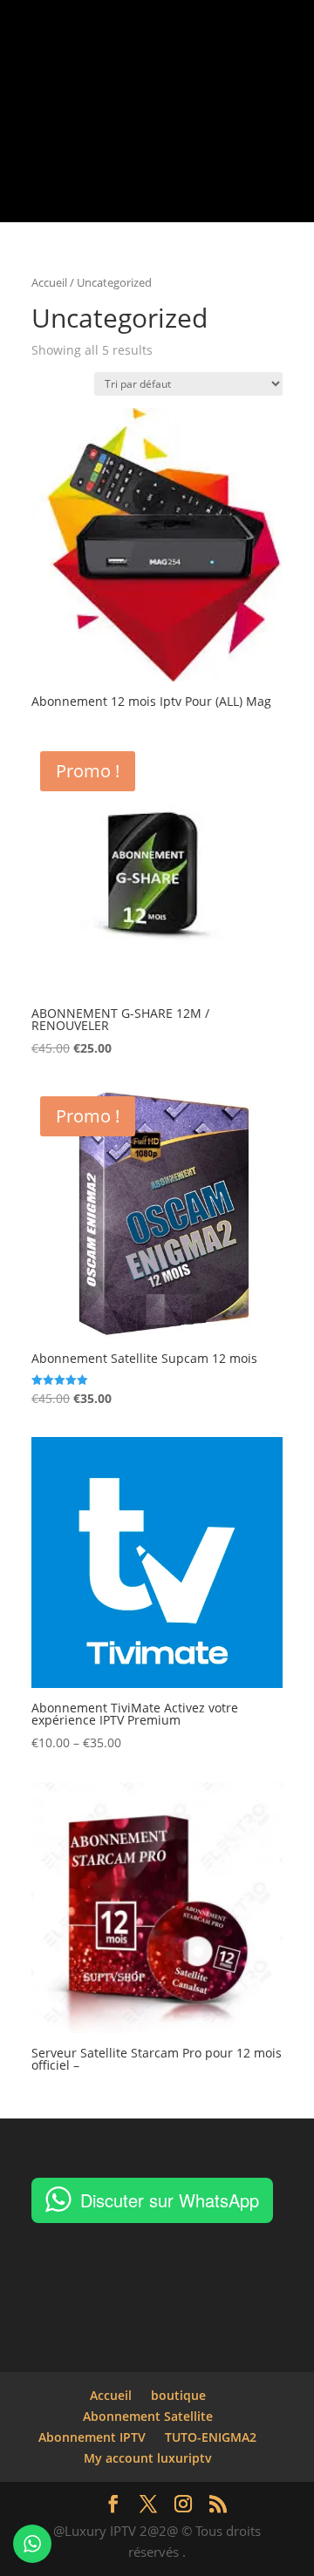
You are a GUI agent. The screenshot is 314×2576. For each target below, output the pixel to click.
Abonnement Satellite (148, 2416)
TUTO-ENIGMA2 (211, 2437)
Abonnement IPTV (92, 2437)
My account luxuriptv (148, 2458)
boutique (178, 2395)
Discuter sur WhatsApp (170, 2200)
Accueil (49, 282)
